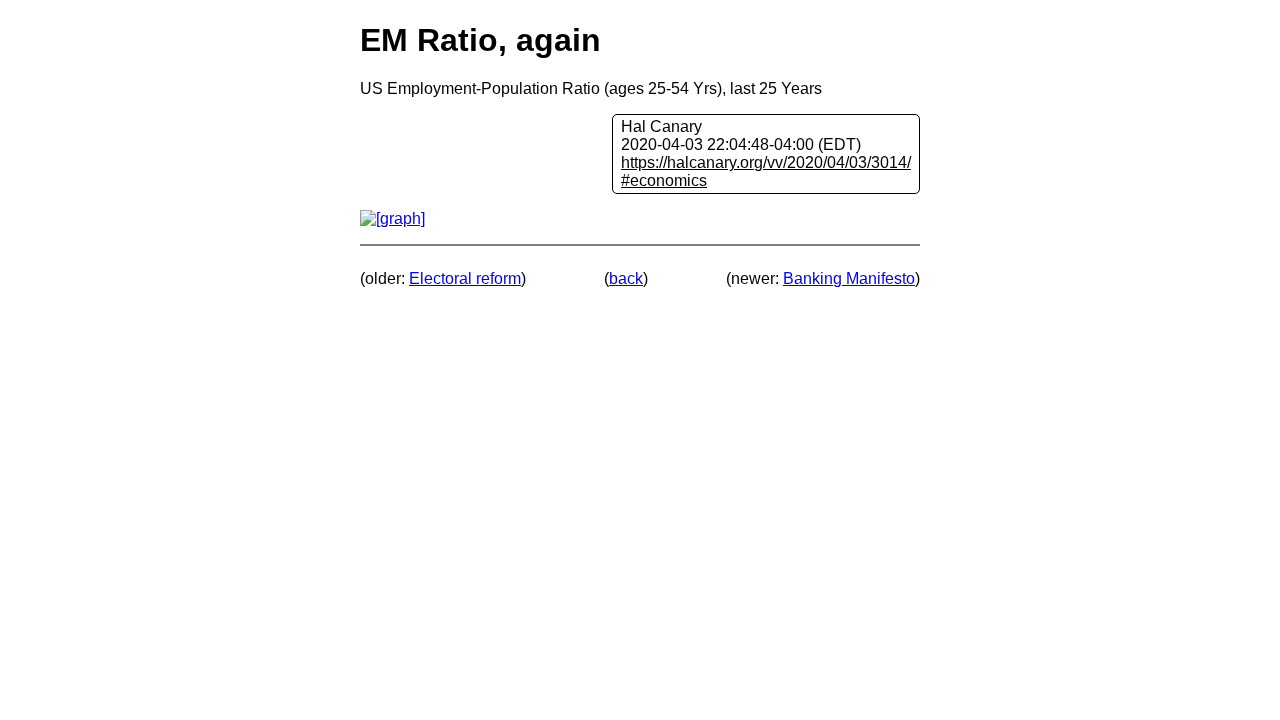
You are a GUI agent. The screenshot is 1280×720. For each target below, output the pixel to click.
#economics (664, 180)
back (626, 278)
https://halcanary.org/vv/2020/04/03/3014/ (766, 162)
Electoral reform (465, 278)
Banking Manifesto (849, 278)
